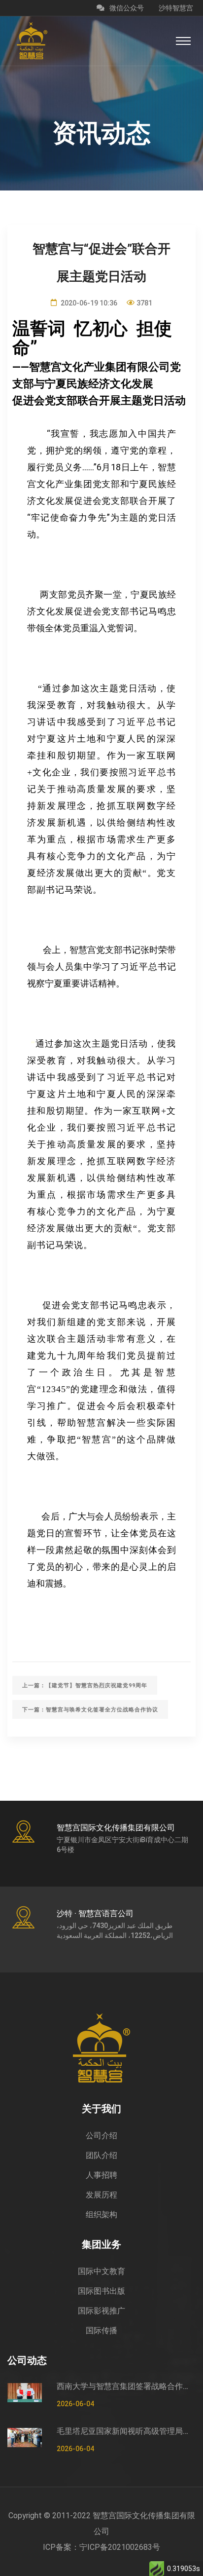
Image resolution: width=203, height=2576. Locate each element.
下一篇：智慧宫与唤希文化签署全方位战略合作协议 (90, 1710)
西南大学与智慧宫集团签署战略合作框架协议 (126, 2386)
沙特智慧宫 (176, 8)
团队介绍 (101, 2155)
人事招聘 (101, 2175)
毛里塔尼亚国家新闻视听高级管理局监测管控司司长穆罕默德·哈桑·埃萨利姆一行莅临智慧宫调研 (126, 2431)
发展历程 (101, 2195)
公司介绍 (101, 2136)
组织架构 (101, 2215)
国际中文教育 (101, 2271)
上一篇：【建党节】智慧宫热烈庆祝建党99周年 (85, 1686)
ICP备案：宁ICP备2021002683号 (101, 2547)
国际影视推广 (101, 2311)
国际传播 (101, 2330)
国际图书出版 (101, 2291)
